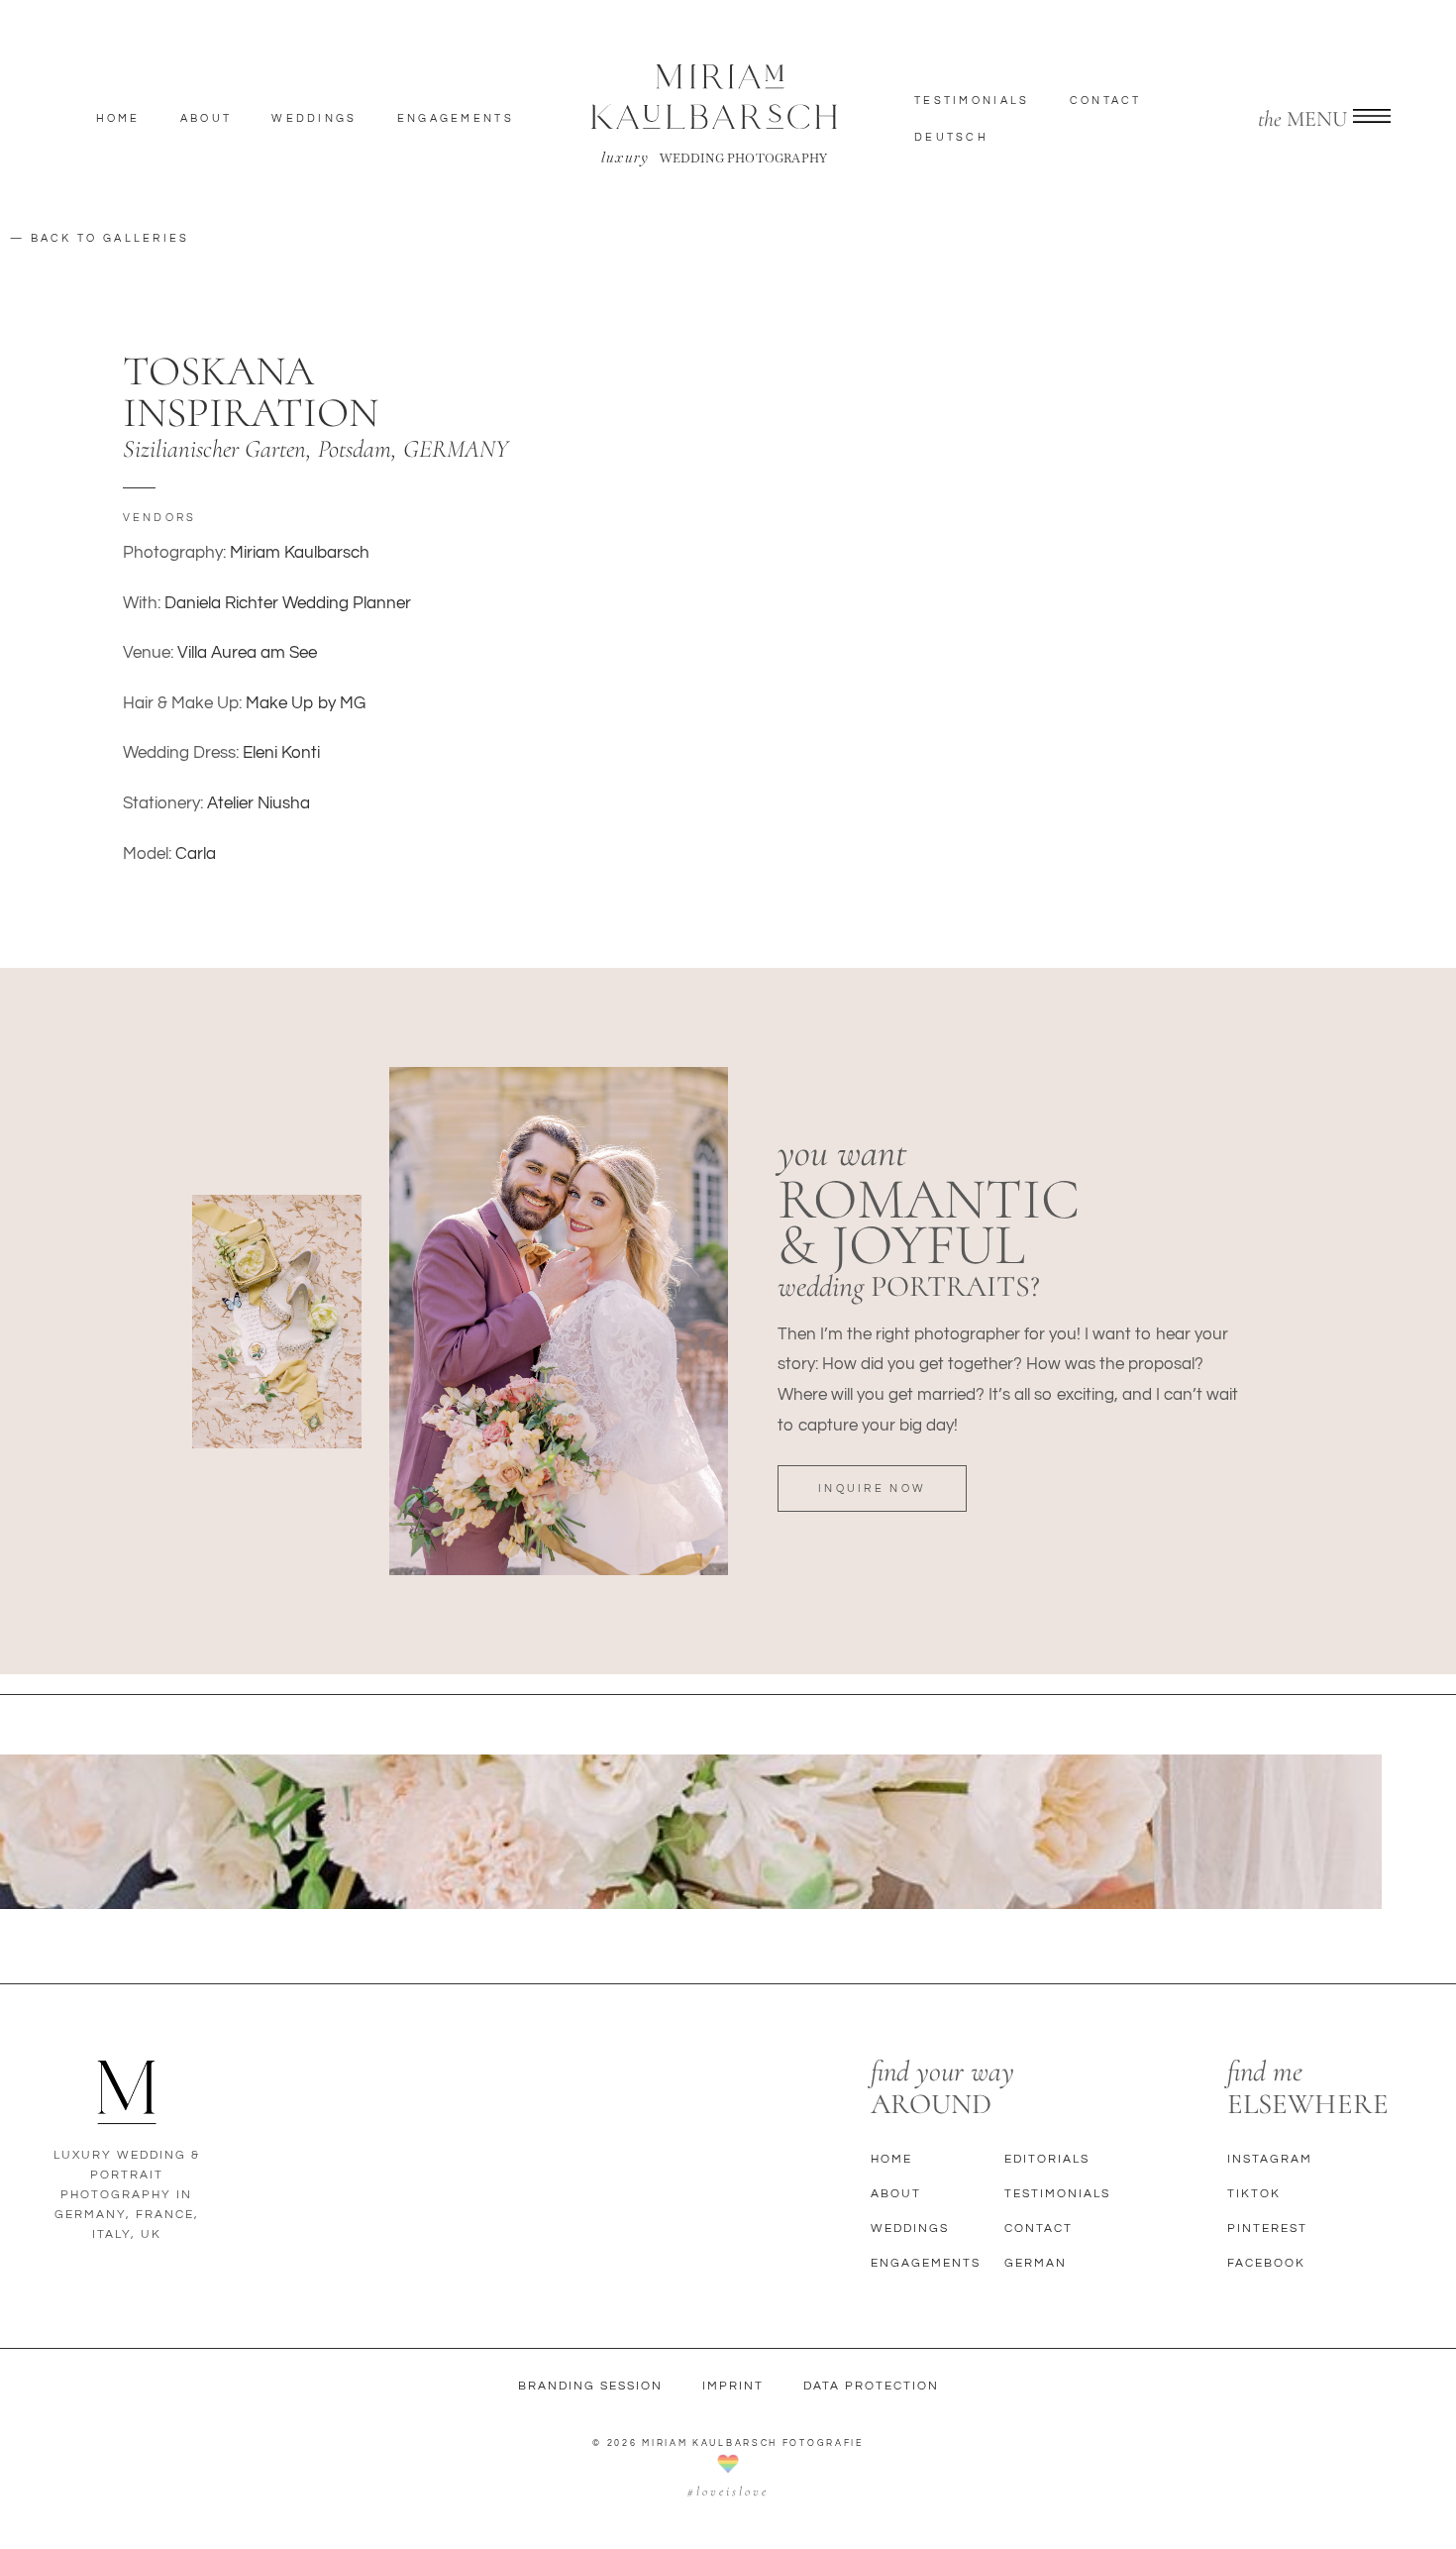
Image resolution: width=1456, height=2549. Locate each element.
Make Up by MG (306, 703)
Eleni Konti (281, 753)
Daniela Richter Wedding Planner (288, 603)
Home (118, 118)
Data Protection (871, 2386)
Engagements (456, 118)
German (1036, 2263)
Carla (196, 854)
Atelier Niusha (259, 803)
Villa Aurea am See (247, 653)
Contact (1106, 101)
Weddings (314, 118)
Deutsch (951, 137)
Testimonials (972, 101)
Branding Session (590, 2386)
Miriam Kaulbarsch (300, 553)
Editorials (1047, 2159)
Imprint (733, 2386)
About (207, 118)
